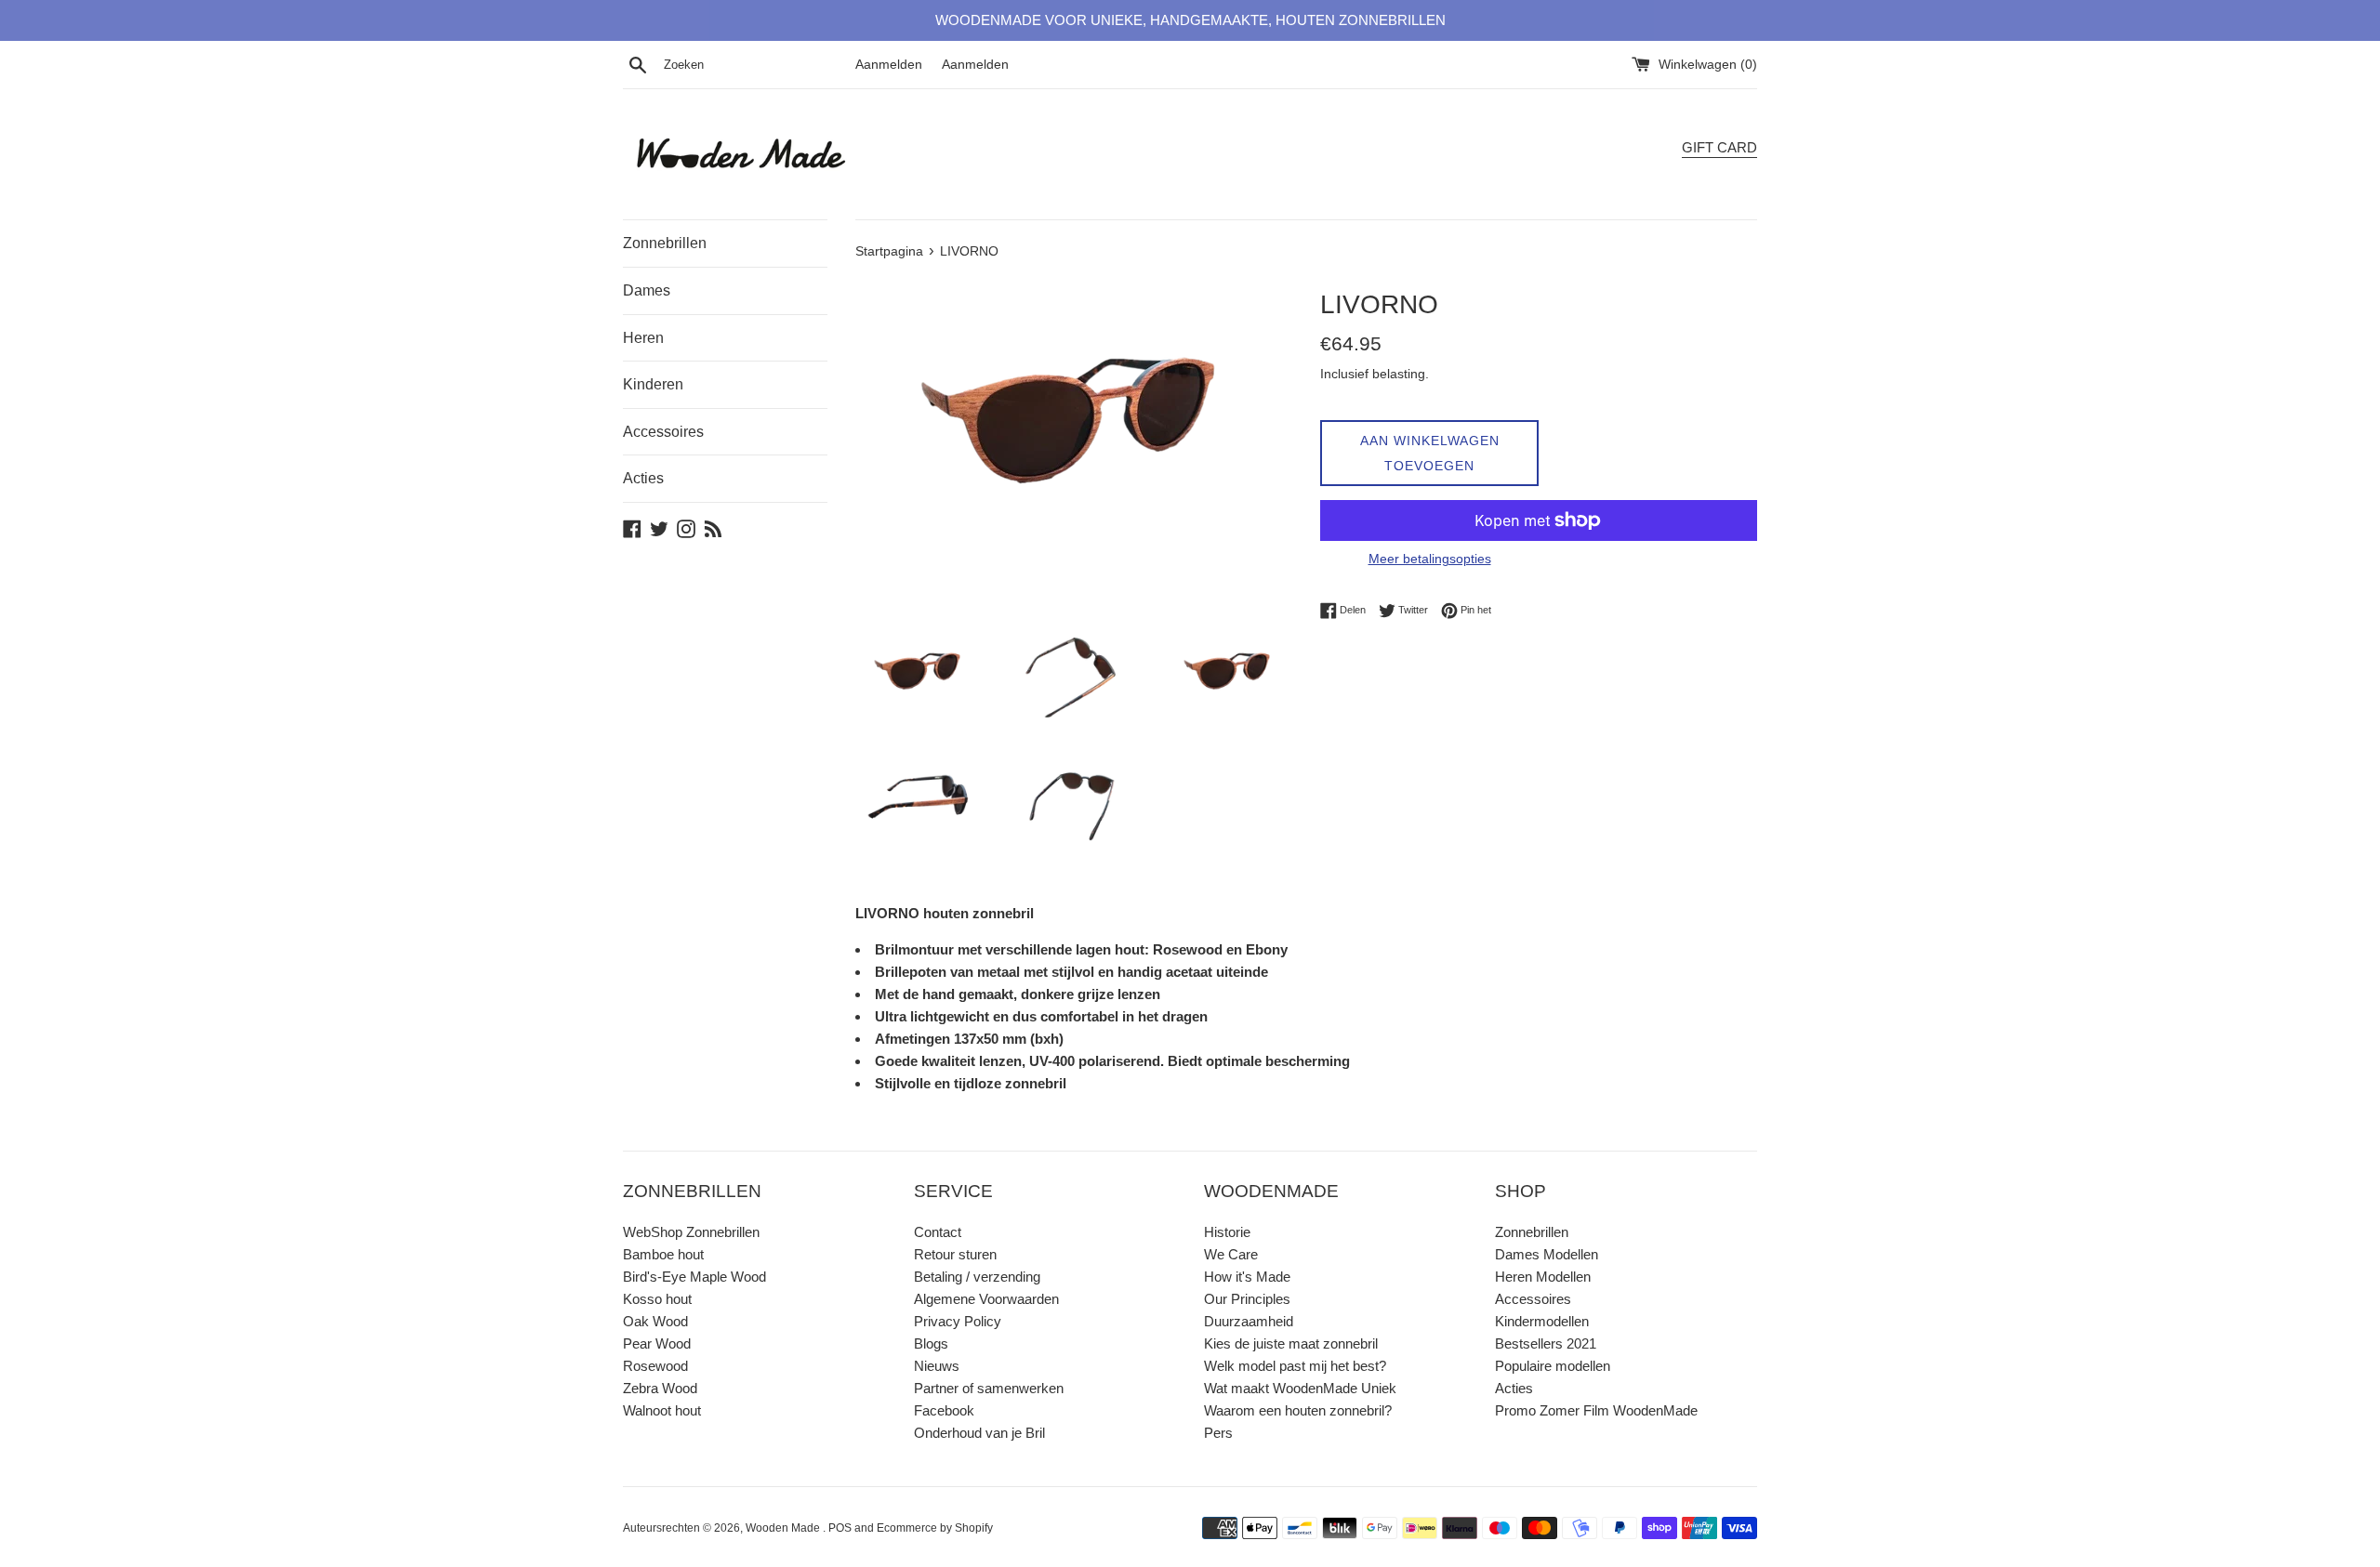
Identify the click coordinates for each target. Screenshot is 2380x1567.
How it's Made (1247, 1277)
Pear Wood (657, 1343)
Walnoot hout (662, 1410)
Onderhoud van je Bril (979, 1433)
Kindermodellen (1542, 1321)
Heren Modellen (1543, 1277)
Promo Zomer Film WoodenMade (1596, 1410)
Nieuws (937, 1366)
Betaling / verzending (977, 1277)
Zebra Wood (660, 1388)
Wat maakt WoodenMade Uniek (1300, 1388)
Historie (1227, 1232)
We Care (1231, 1254)
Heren (643, 338)
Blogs (931, 1343)
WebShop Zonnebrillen (691, 1232)
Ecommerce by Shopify (935, 1528)
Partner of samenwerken (989, 1388)
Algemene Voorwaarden (986, 1299)
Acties (643, 478)
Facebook (944, 1410)
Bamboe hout (663, 1254)
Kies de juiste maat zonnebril (1291, 1343)
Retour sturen (955, 1254)
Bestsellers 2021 (1546, 1343)
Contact (938, 1232)
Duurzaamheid (1249, 1321)
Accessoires (663, 432)
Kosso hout (657, 1299)
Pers (1218, 1433)
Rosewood (655, 1366)
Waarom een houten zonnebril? (1298, 1410)
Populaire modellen (1553, 1366)
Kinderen (653, 384)
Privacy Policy (958, 1321)
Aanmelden (889, 65)
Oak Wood (655, 1321)
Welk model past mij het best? (1295, 1366)
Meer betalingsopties (1430, 559)
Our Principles (1247, 1299)
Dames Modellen (1547, 1254)
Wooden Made (784, 1528)
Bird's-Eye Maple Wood (694, 1277)
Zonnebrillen (665, 243)
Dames (647, 290)
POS (840, 1528)
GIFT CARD (1719, 147)
